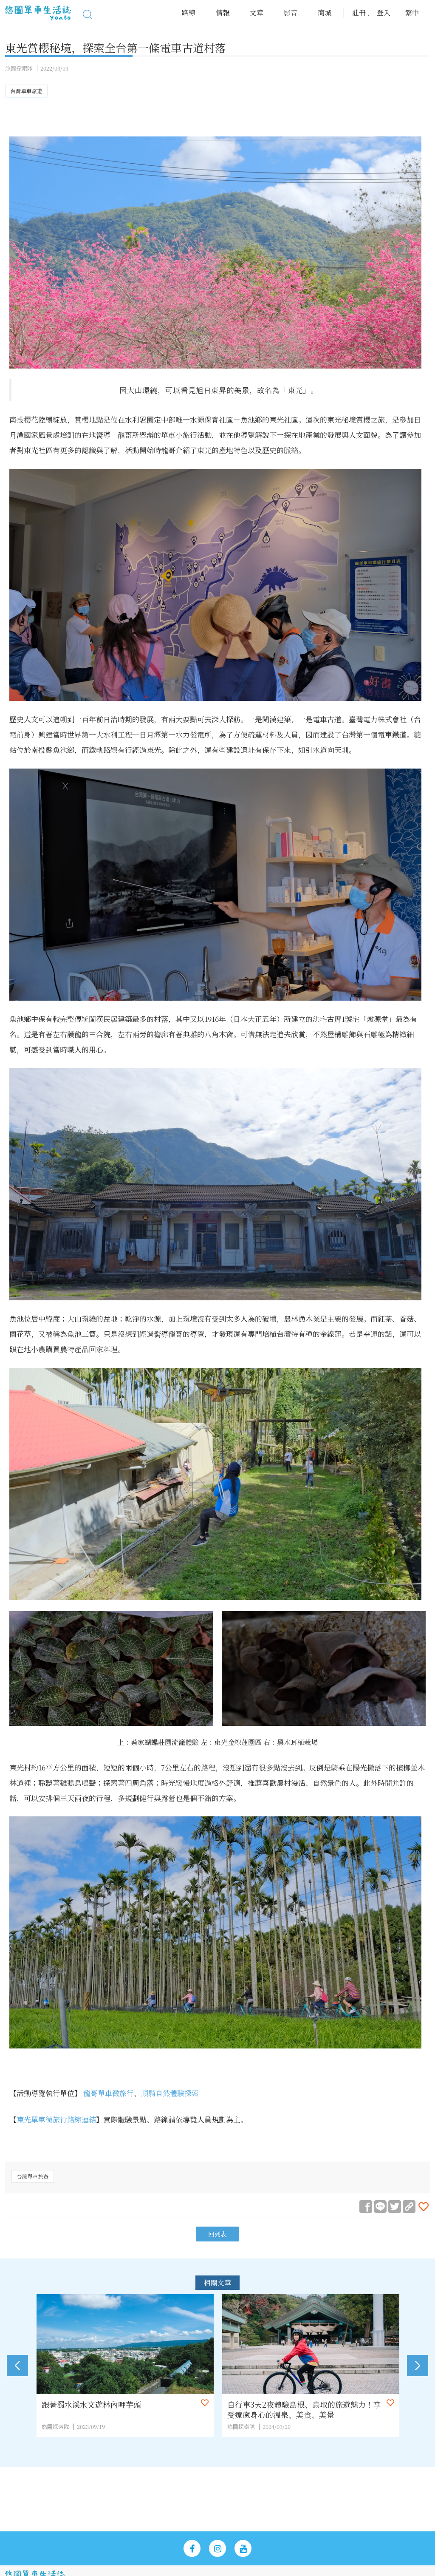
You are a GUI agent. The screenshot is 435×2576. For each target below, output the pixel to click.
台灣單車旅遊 (26, 91)
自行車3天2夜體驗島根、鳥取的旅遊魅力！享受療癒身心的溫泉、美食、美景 (119, 2409)
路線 (189, 13)
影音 (291, 13)
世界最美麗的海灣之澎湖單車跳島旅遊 (292, 2404)
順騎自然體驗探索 (170, 2093)
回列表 (217, 2234)
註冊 (359, 13)
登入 (384, 13)
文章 (257, 13)
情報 (223, 13)
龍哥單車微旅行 (109, 2093)
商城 (325, 13)
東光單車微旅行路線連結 (56, 2119)
